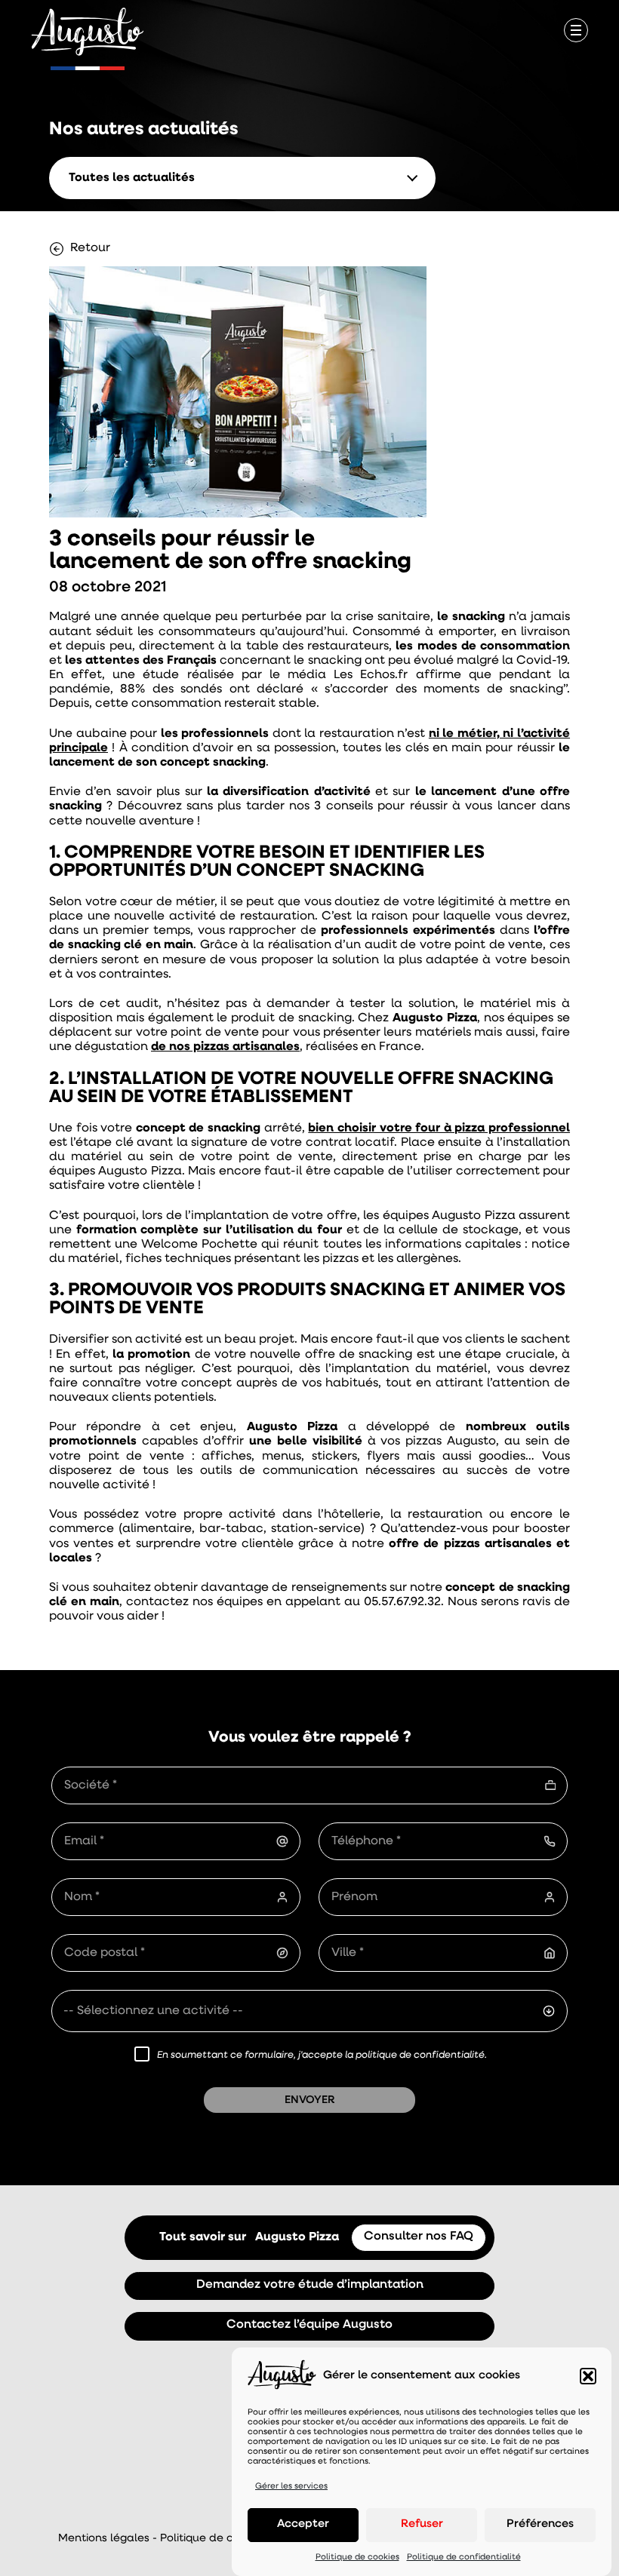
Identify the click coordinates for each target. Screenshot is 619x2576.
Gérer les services (291, 2487)
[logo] (88, 33)
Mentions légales (104, 2539)
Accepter (303, 2524)
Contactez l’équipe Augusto (309, 2325)
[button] (588, 2376)
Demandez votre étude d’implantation (310, 2285)
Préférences (540, 2524)
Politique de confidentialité (464, 2558)
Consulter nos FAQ (419, 2237)
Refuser (422, 2524)
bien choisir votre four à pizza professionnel (439, 1128)
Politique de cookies (357, 2558)
